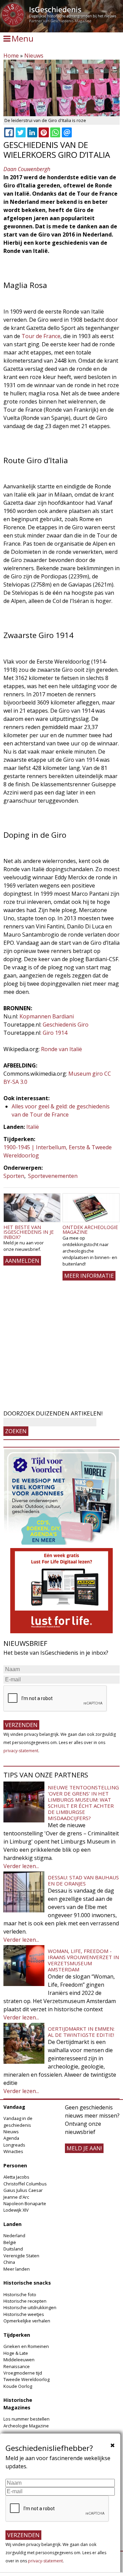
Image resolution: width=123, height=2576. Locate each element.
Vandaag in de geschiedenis (18, 2122)
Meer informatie (89, 1276)
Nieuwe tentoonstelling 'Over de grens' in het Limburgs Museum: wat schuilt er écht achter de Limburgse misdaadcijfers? (83, 1803)
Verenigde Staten (21, 2256)
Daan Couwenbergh (27, 169)
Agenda (11, 2138)
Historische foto (20, 2294)
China (9, 2262)
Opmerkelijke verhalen (27, 2321)
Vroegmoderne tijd (23, 2373)
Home (11, 56)
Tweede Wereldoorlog (26, 2379)
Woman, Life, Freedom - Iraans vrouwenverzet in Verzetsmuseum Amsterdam (83, 1960)
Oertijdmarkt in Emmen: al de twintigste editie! (81, 2032)
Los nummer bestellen (26, 2419)
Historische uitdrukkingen (30, 2307)
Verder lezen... (21, 1866)
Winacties (13, 2151)
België (10, 2242)
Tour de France (41, 336)
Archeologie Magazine (26, 2426)
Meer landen (17, 2269)
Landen (12, 2224)
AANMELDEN (22, 1261)
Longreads (14, 2145)
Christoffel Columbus (25, 2184)
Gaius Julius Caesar (23, 2190)
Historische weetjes (24, 2314)
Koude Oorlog (18, 2386)
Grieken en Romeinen (26, 2346)
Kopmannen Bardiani (47, 1016)
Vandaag (14, 2107)
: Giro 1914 (54, 1033)
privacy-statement (21, 1751)
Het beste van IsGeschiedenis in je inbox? (29, 1232)
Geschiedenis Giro (65, 1025)
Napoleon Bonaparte (25, 2203)
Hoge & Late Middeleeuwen (19, 2356)
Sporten (14, 1176)
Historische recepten (25, 2301)
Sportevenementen (53, 1176)
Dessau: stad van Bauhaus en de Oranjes (83, 1880)
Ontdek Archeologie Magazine (90, 1230)
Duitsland (13, 2249)
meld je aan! (84, 2148)
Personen (15, 2165)
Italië (33, 1127)
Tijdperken (17, 2335)
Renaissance (17, 2366)
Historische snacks (27, 2283)
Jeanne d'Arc (16, 2197)
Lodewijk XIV (16, 2210)
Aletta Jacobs (16, 2177)
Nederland (14, 2236)
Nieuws (34, 56)
